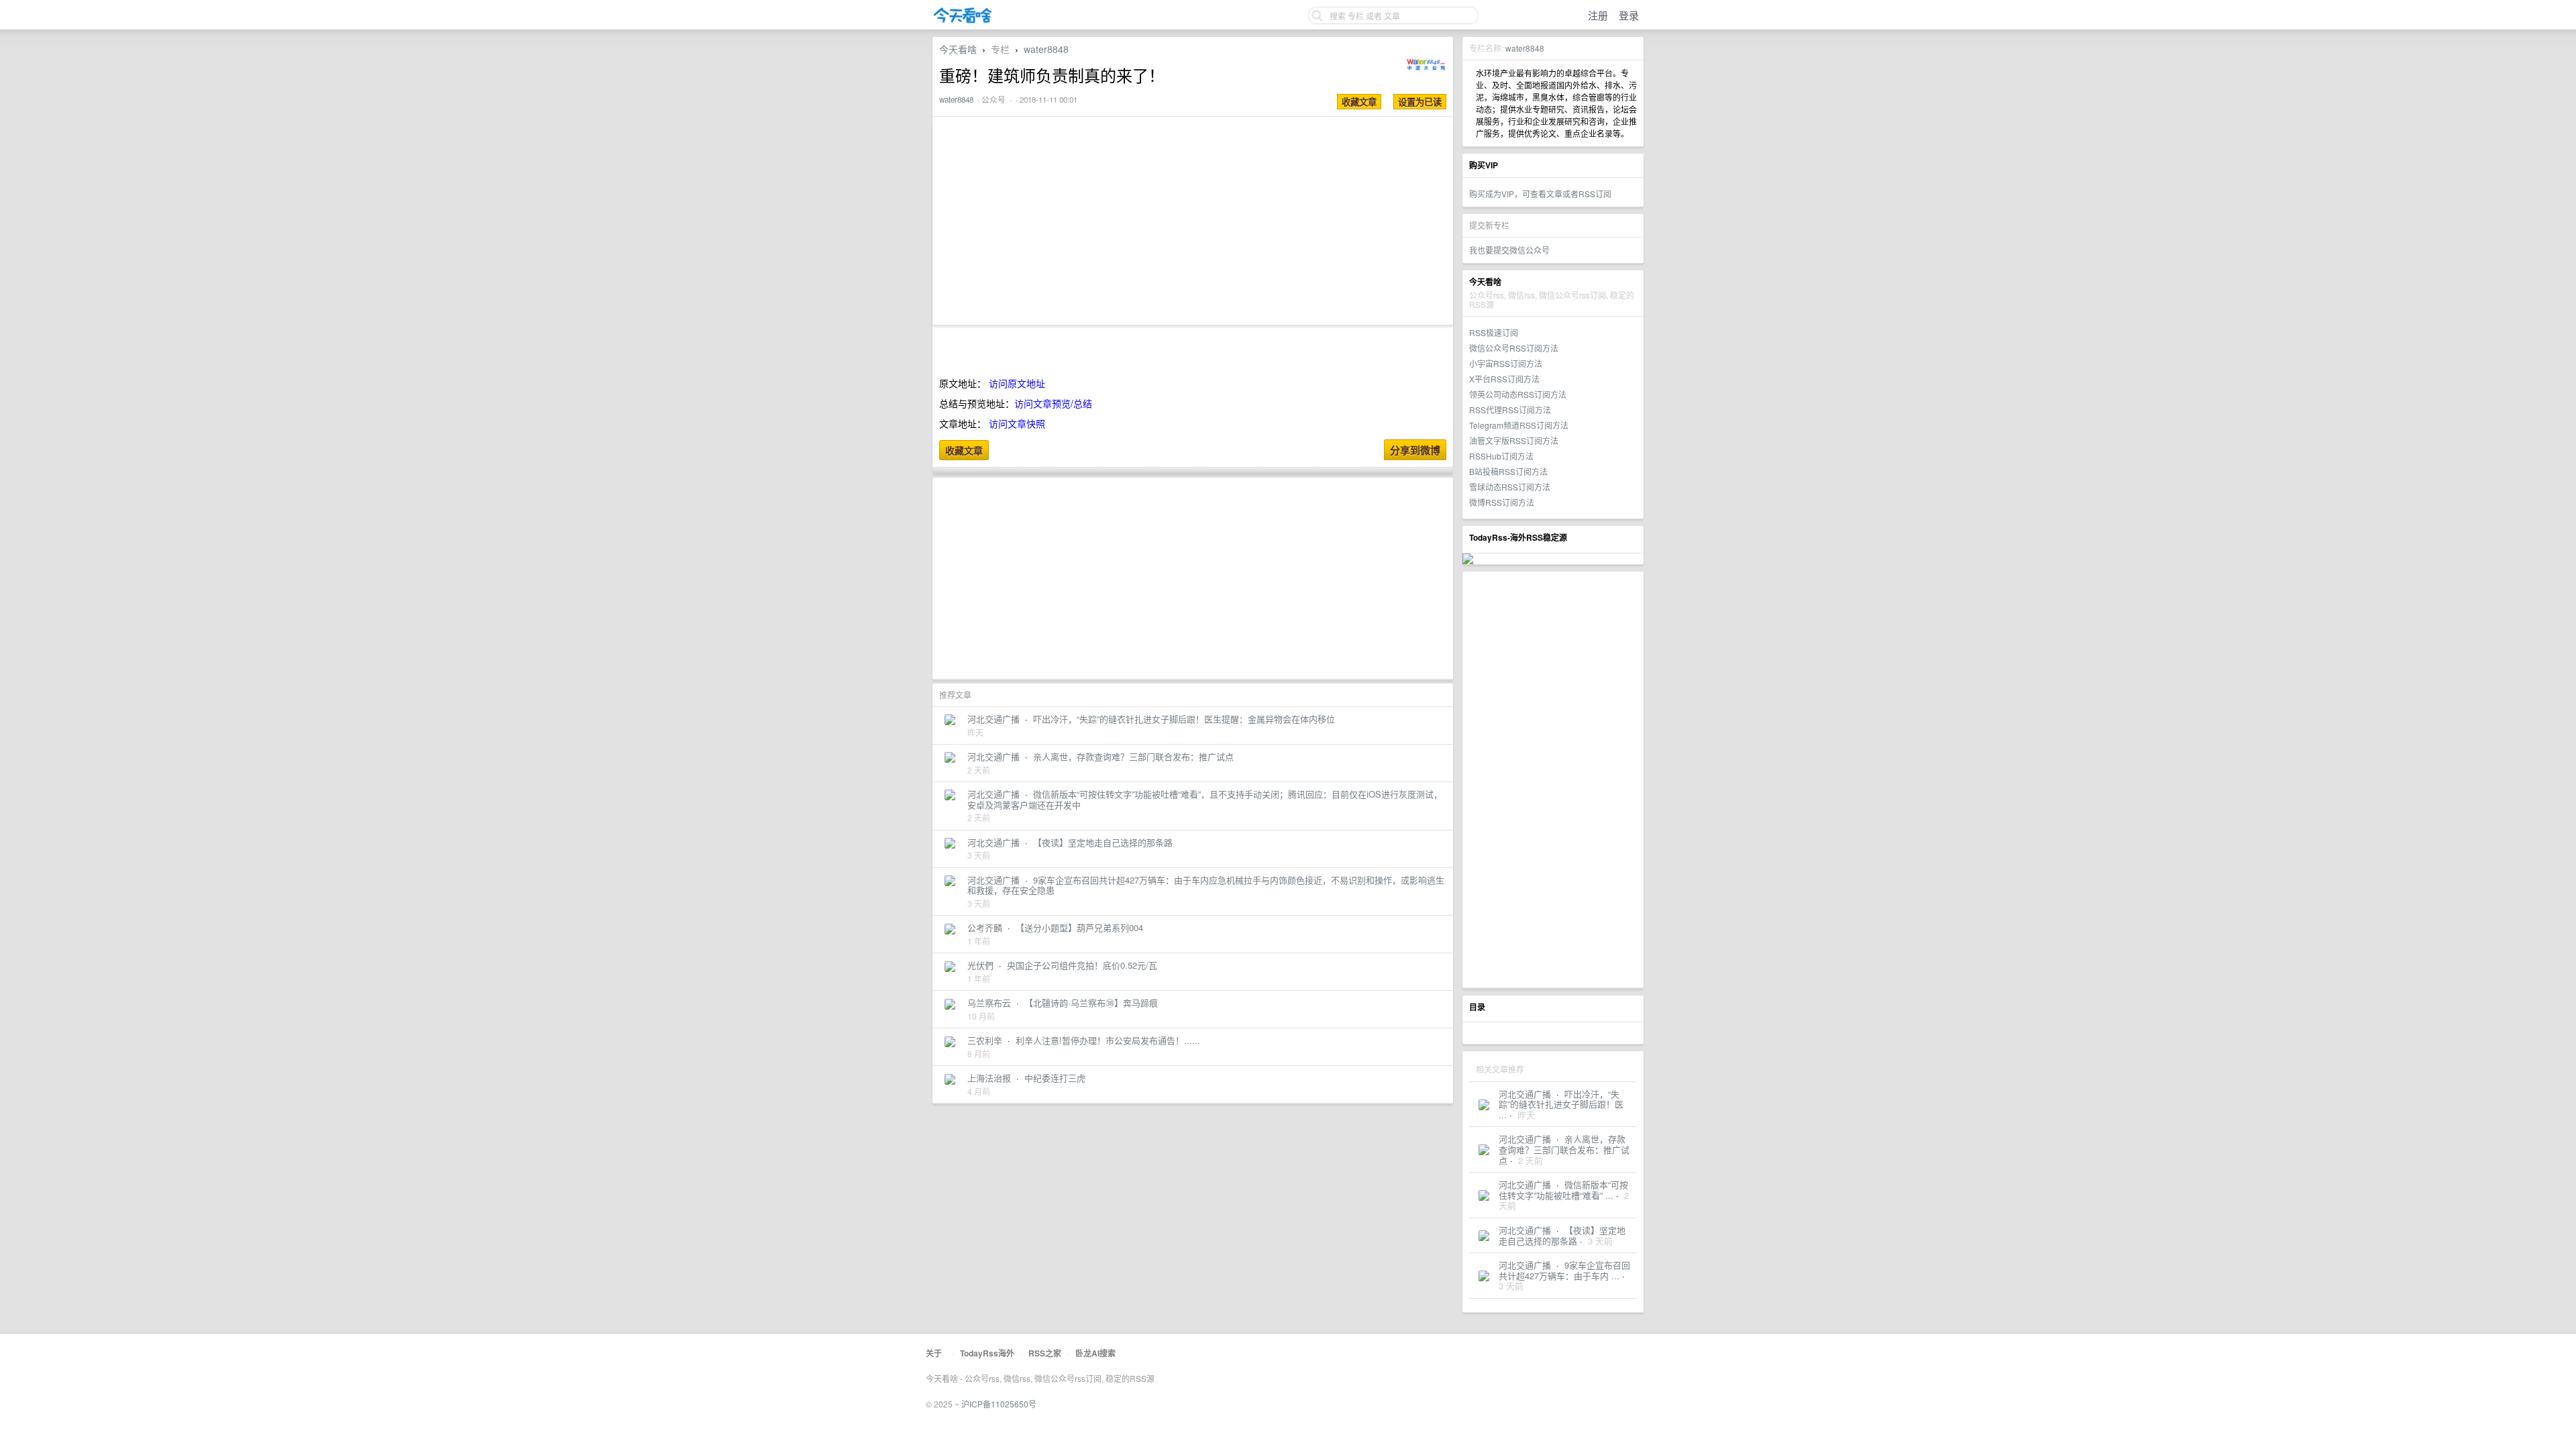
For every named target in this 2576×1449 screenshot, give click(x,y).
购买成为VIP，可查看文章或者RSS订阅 (1540, 194)
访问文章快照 (1017, 423)
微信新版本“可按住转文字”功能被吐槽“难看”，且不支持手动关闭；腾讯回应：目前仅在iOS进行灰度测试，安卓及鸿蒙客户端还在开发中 (1205, 799)
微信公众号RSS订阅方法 (1514, 348)
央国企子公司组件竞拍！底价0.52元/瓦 (1082, 965)
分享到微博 (1415, 450)
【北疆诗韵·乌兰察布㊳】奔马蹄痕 (1091, 1003)
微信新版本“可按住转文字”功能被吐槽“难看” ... (1563, 1190)
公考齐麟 (985, 927)
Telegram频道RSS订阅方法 (1519, 425)
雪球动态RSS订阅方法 (1510, 487)
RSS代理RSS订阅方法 (1510, 410)
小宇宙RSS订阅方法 (1506, 363)
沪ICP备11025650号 (999, 1404)
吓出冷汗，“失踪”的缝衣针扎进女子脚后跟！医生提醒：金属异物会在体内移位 (1184, 719)
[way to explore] (963, 20)
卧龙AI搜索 (1095, 1353)
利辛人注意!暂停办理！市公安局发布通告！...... (1108, 1040)
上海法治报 (989, 1078)
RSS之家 (1045, 1353)
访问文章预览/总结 (1053, 403)
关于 (934, 1353)
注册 (1598, 15)
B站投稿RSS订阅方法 (1508, 471)
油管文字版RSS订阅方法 (1514, 440)
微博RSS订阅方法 (1502, 502)
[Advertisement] (1553, 780)
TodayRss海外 (987, 1353)
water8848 (1525, 48)
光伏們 (980, 965)
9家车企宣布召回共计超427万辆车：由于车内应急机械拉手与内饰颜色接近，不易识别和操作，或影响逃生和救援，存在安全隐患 (1206, 885)
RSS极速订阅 (1494, 332)
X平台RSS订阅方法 (1504, 379)
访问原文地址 (1017, 383)
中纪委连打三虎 (1055, 1078)
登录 (1629, 15)
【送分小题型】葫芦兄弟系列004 (1079, 927)
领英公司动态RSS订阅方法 (1518, 394)
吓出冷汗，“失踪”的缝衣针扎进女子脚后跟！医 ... (1561, 1104)
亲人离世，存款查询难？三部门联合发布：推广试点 (1564, 1149)
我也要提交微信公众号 (1509, 250)
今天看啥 (958, 49)
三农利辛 (985, 1040)
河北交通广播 (1525, 1094)
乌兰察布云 (989, 1003)
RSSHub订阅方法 (1501, 456)
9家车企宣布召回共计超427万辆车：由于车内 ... (1564, 1270)
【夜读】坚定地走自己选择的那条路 (1562, 1235)
